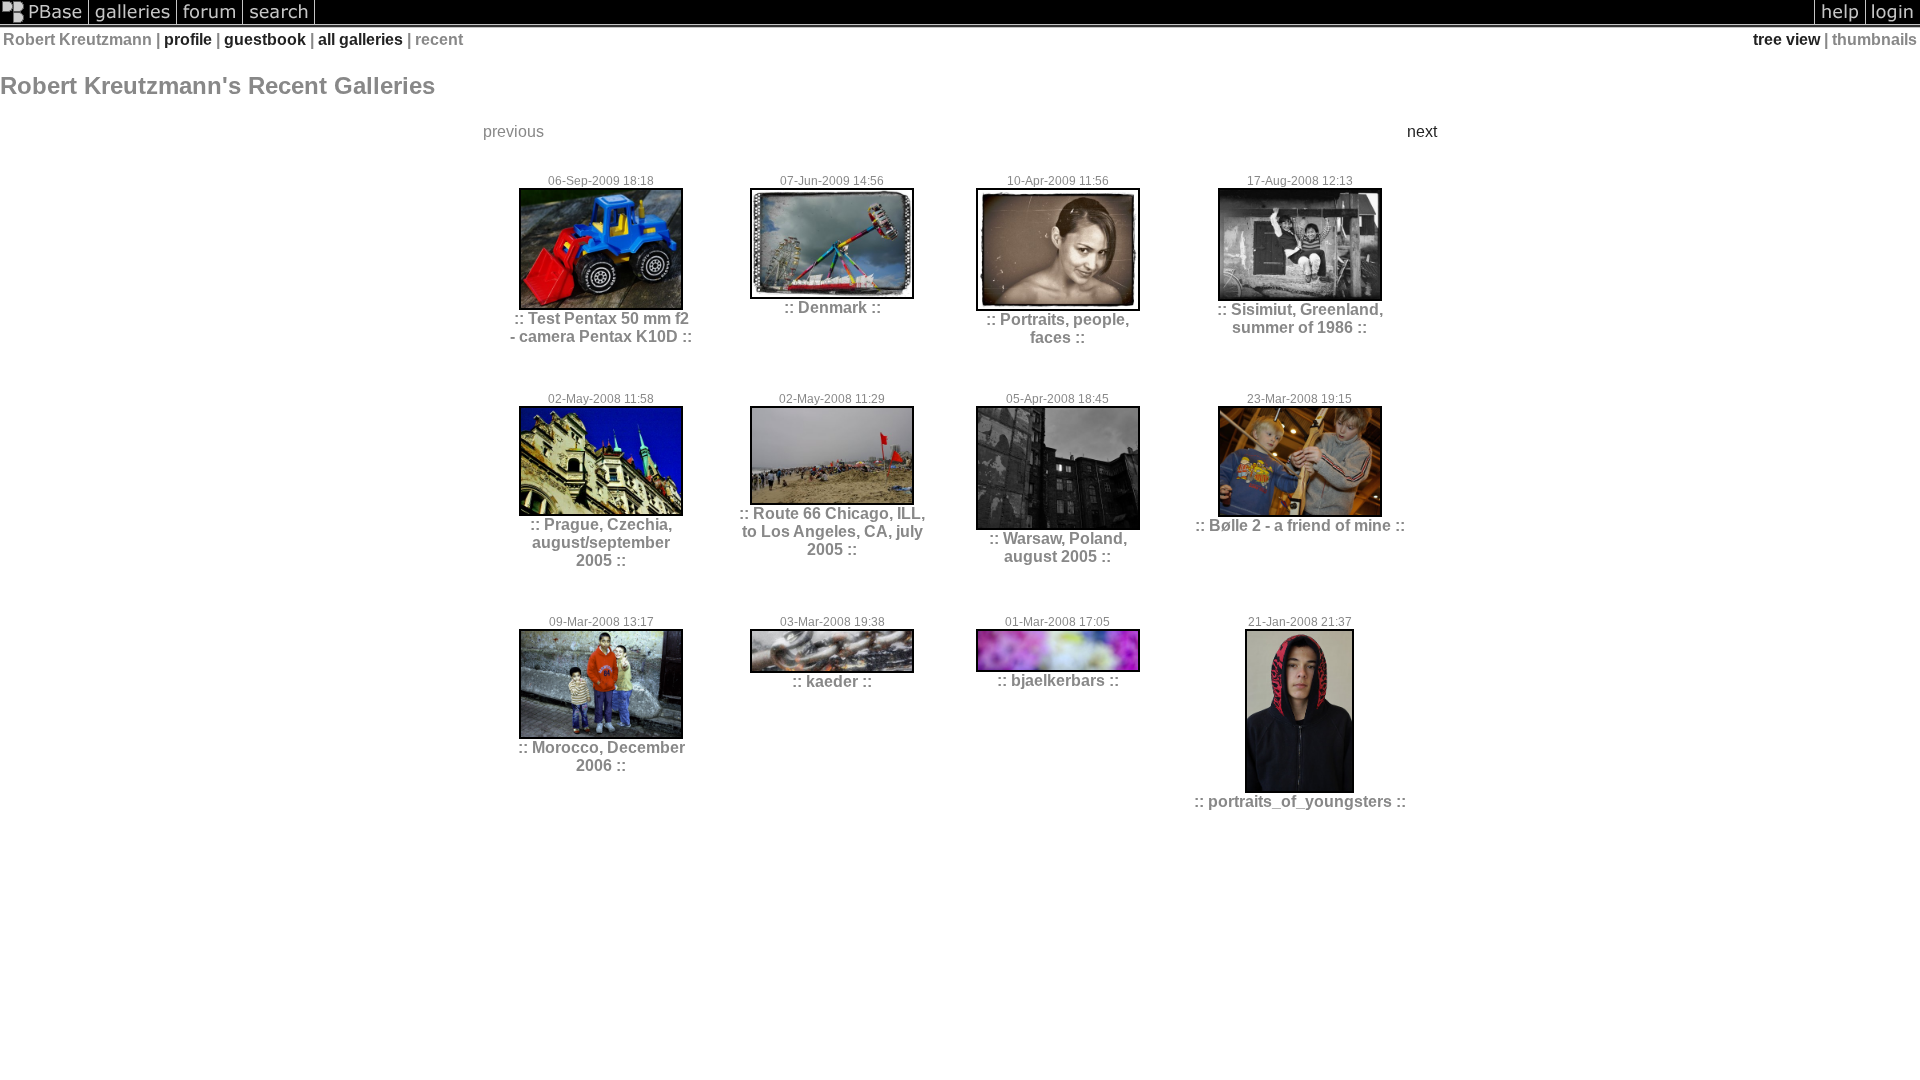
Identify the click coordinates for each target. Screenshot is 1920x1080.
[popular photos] (1064, 22)
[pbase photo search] (279, 22)
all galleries (360, 39)
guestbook (265, 39)
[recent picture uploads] (133, 22)
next (1422, 131)
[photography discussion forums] (210, 22)
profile (188, 39)
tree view (1786, 39)
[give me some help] (1840, 22)
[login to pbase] (1893, 22)
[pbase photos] (44, 22)
